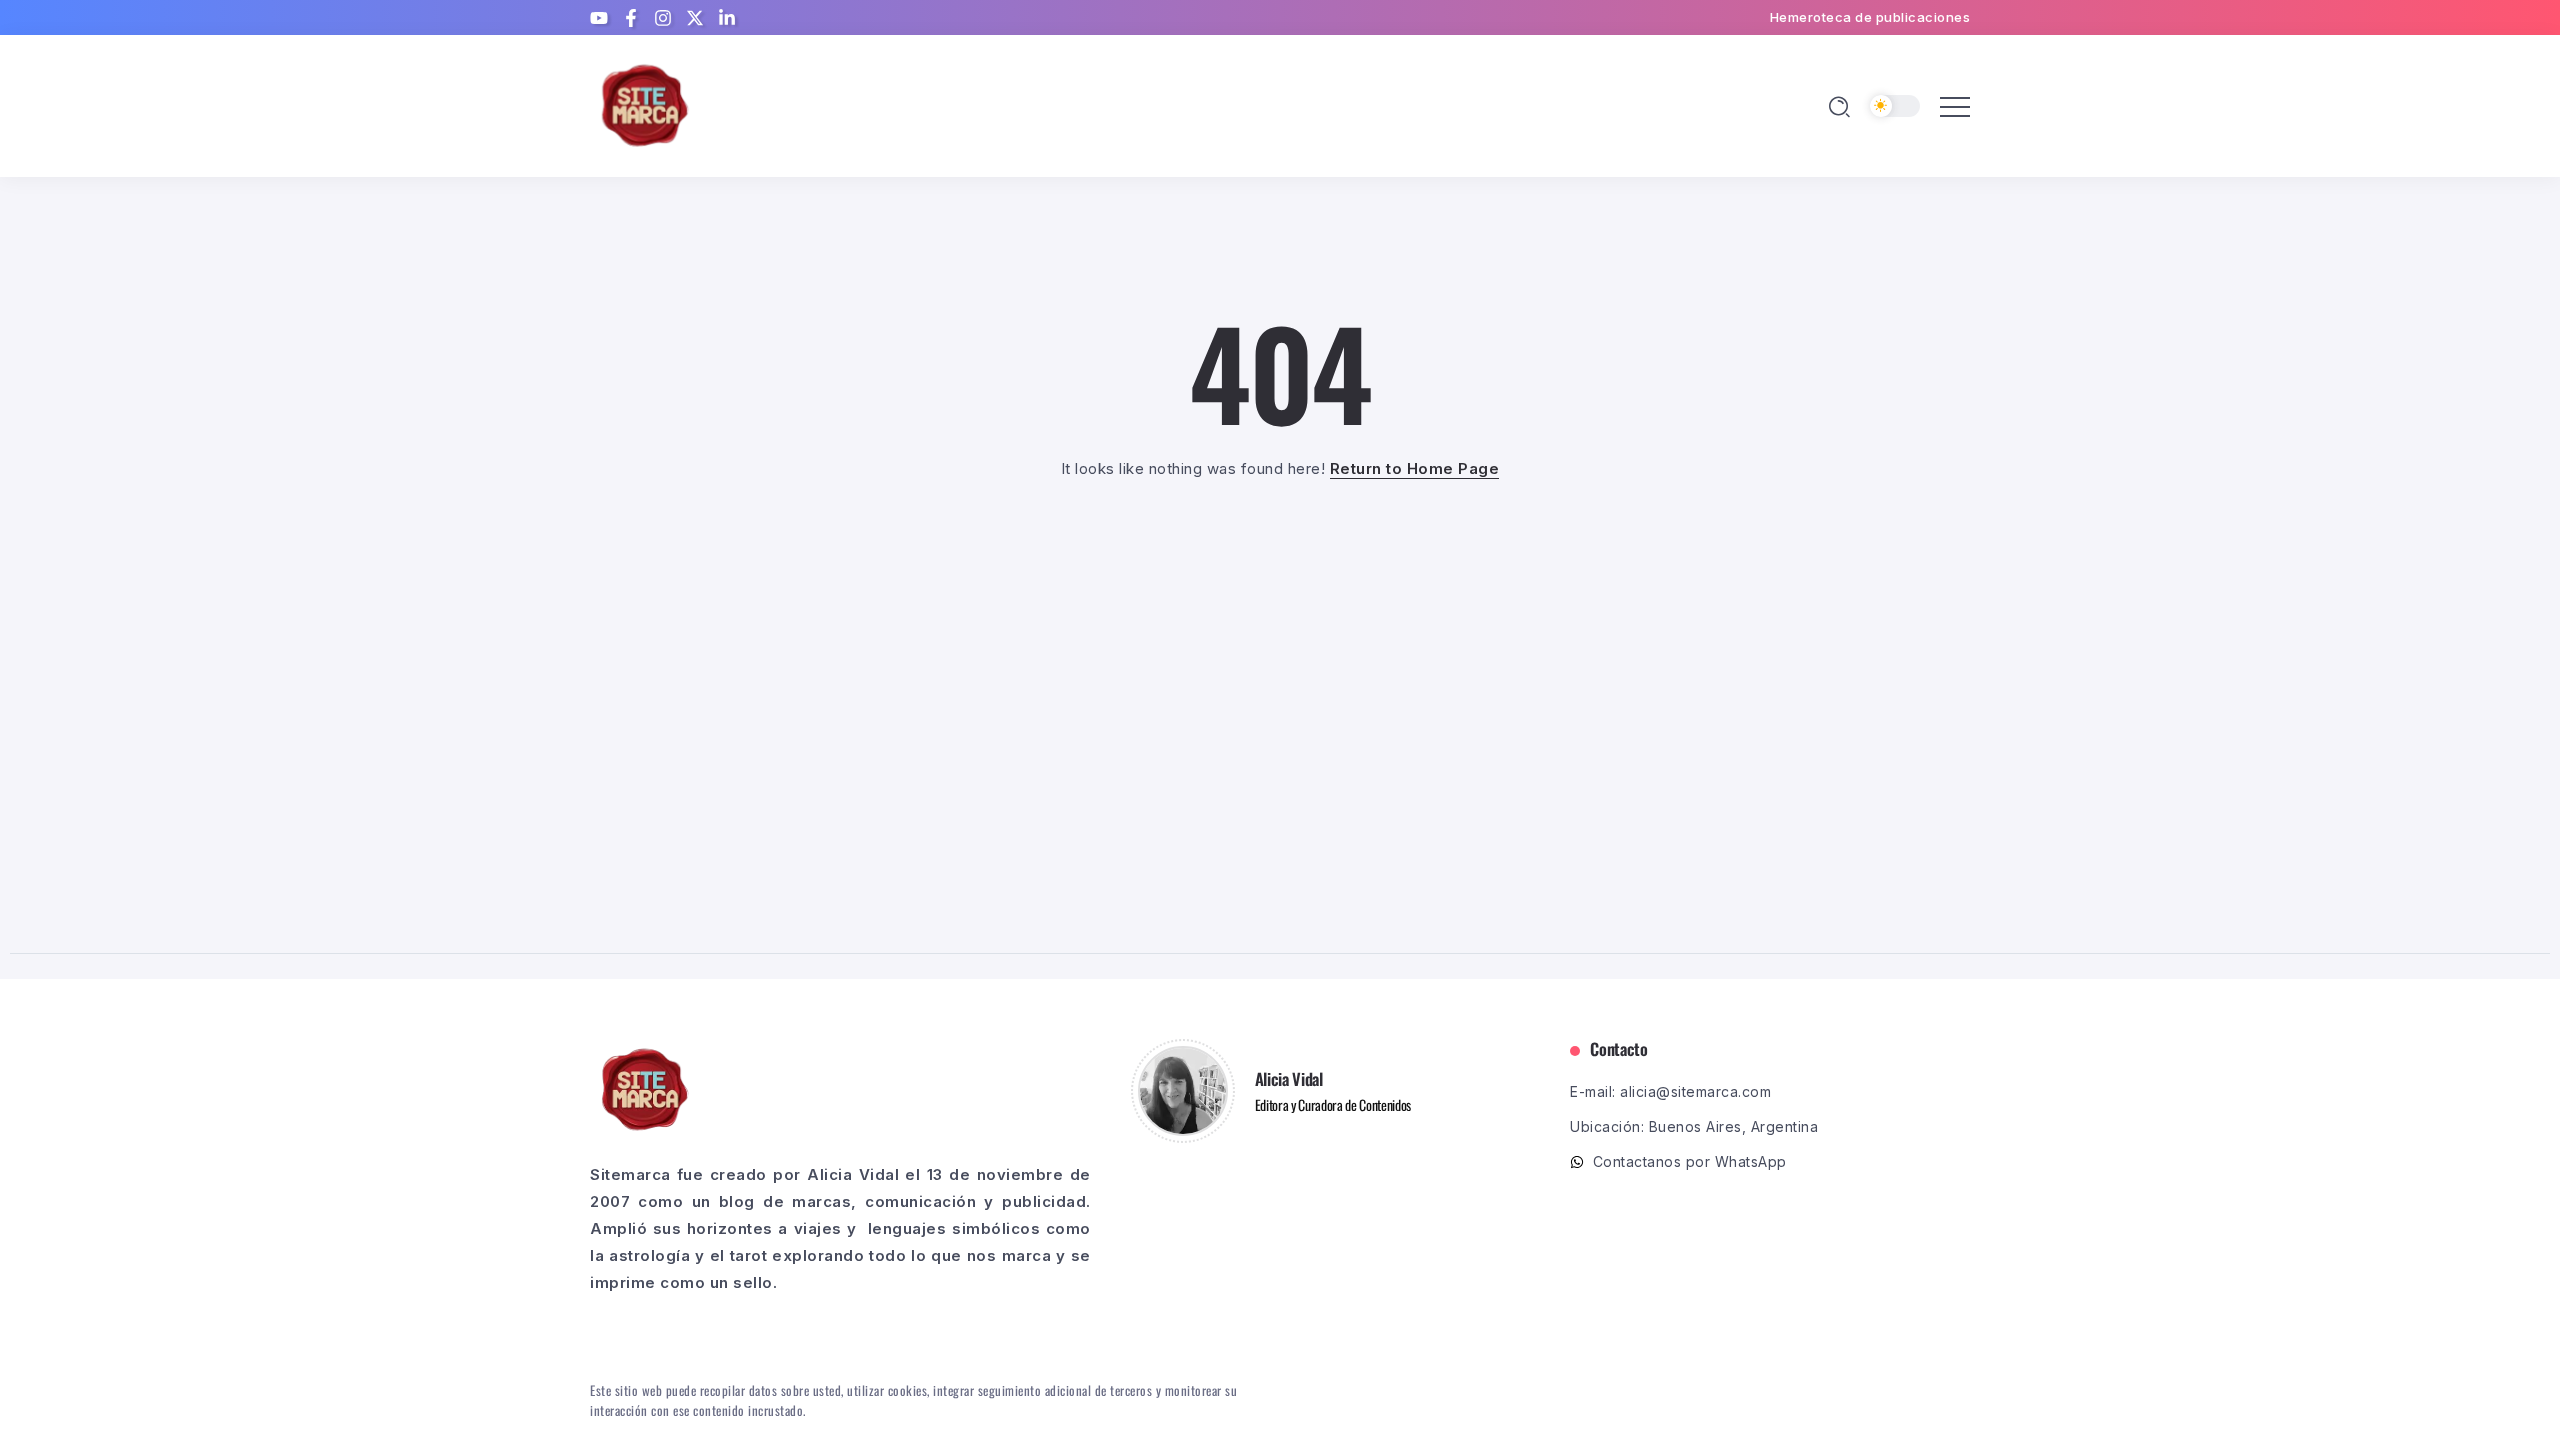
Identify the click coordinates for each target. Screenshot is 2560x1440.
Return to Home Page (1415, 468)
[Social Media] (599, 18)
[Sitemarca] (645, 104)
